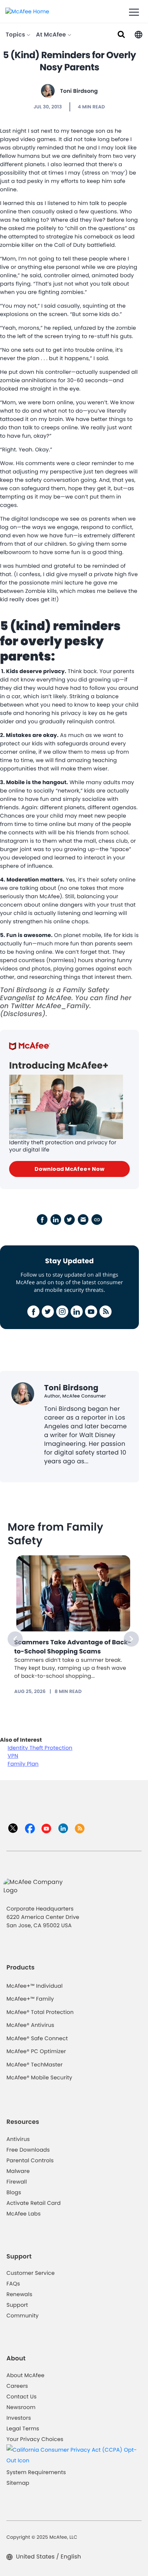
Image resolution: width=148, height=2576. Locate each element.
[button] (139, 34)
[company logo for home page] (27, 11)
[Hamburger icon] (134, 13)
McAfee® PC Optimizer (36, 2051)
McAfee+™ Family (30, 1999)
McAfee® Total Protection (40, 2012)
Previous (15, 1639)
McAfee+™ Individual (35, 1986)
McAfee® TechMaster (35, 2065)
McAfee (59, 998)
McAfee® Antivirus (30, 2025)
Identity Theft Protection (40, 1748)
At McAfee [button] (52, 35)
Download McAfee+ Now (69, 1169)
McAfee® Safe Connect (37, 2038)
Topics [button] (16, 35)
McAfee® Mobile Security (39, 2077)
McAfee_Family (63, 1006)
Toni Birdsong (79, 91)
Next (131, 1639)
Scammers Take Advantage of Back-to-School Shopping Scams (73, 1647)
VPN (13, 1756)
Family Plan (23, 1764)
